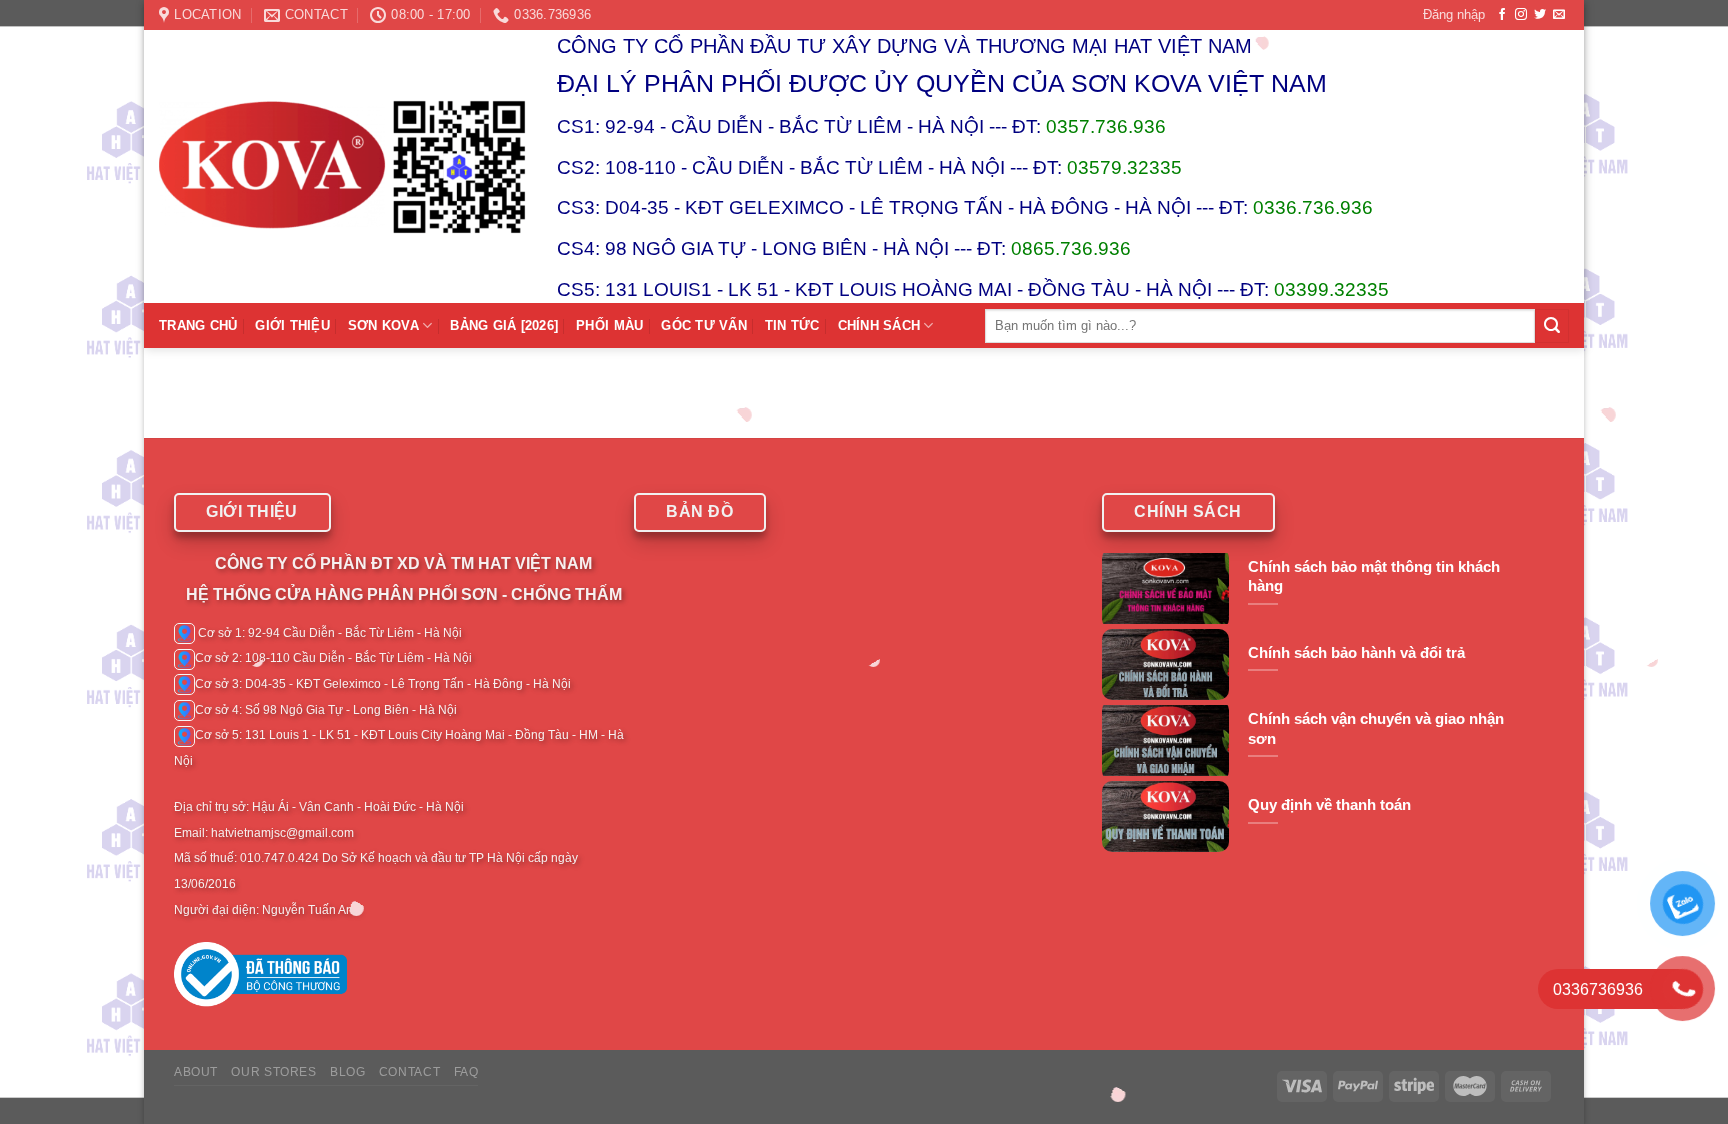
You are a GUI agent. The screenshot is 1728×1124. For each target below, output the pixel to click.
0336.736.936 (1313, 207)
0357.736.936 (1106, 126)
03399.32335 (1331, 289)
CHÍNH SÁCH (879, 325)
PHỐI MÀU (609, 325)
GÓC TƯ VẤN (704, 325)
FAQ (466, 1072)
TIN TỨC (792, 325)
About (196, 1072)
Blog (347, 1072)
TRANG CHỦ (198, 325)
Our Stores (273, 1072)
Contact (409, 1072)
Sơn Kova (383, 325)
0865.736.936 (1071, 248)
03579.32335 (1124, 167)
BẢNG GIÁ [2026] (504, 325)
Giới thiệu (292, 325)
